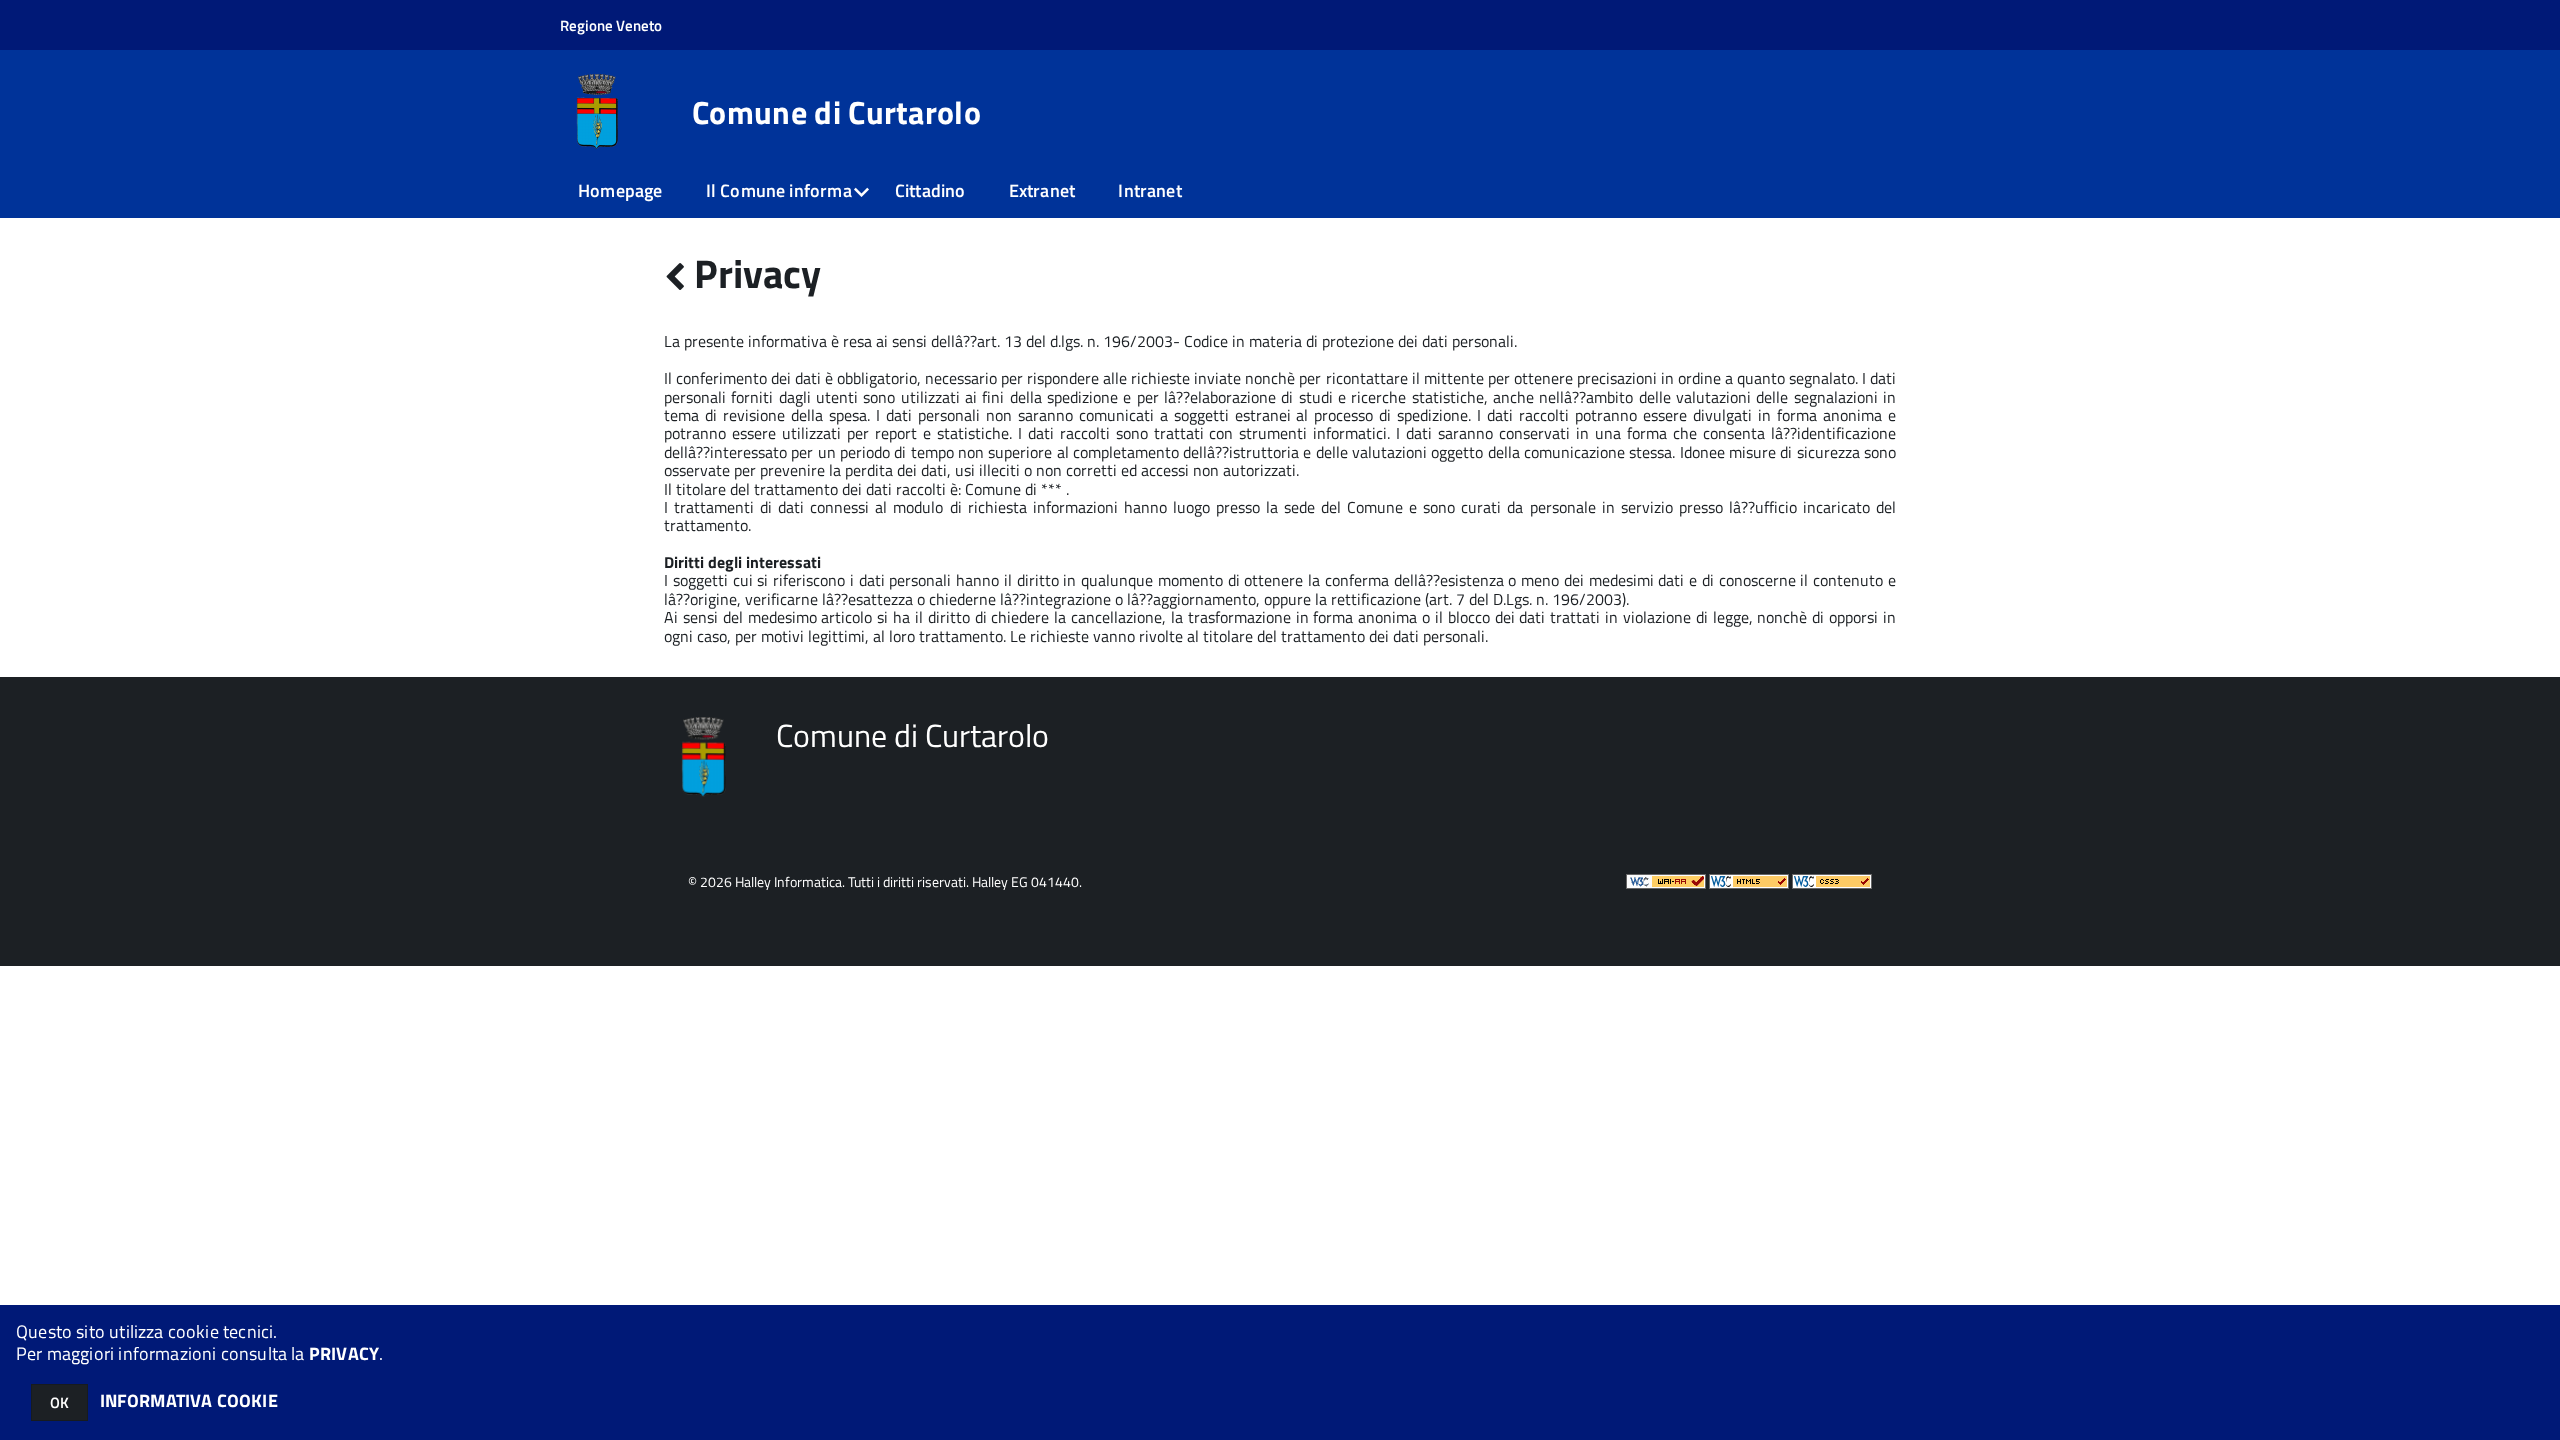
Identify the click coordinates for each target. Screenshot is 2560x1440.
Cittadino (930, 190)
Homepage (620, 190)
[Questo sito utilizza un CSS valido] (1832, 883)
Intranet (1149, 190)
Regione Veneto (611, 25)
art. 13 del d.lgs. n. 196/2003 (1075, 341)
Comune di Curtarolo (836, 112)
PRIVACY (344, 1353)
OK (59, 1402)
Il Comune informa (779, 190)
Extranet (1042, 190)
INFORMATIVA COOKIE (189, 1400)
